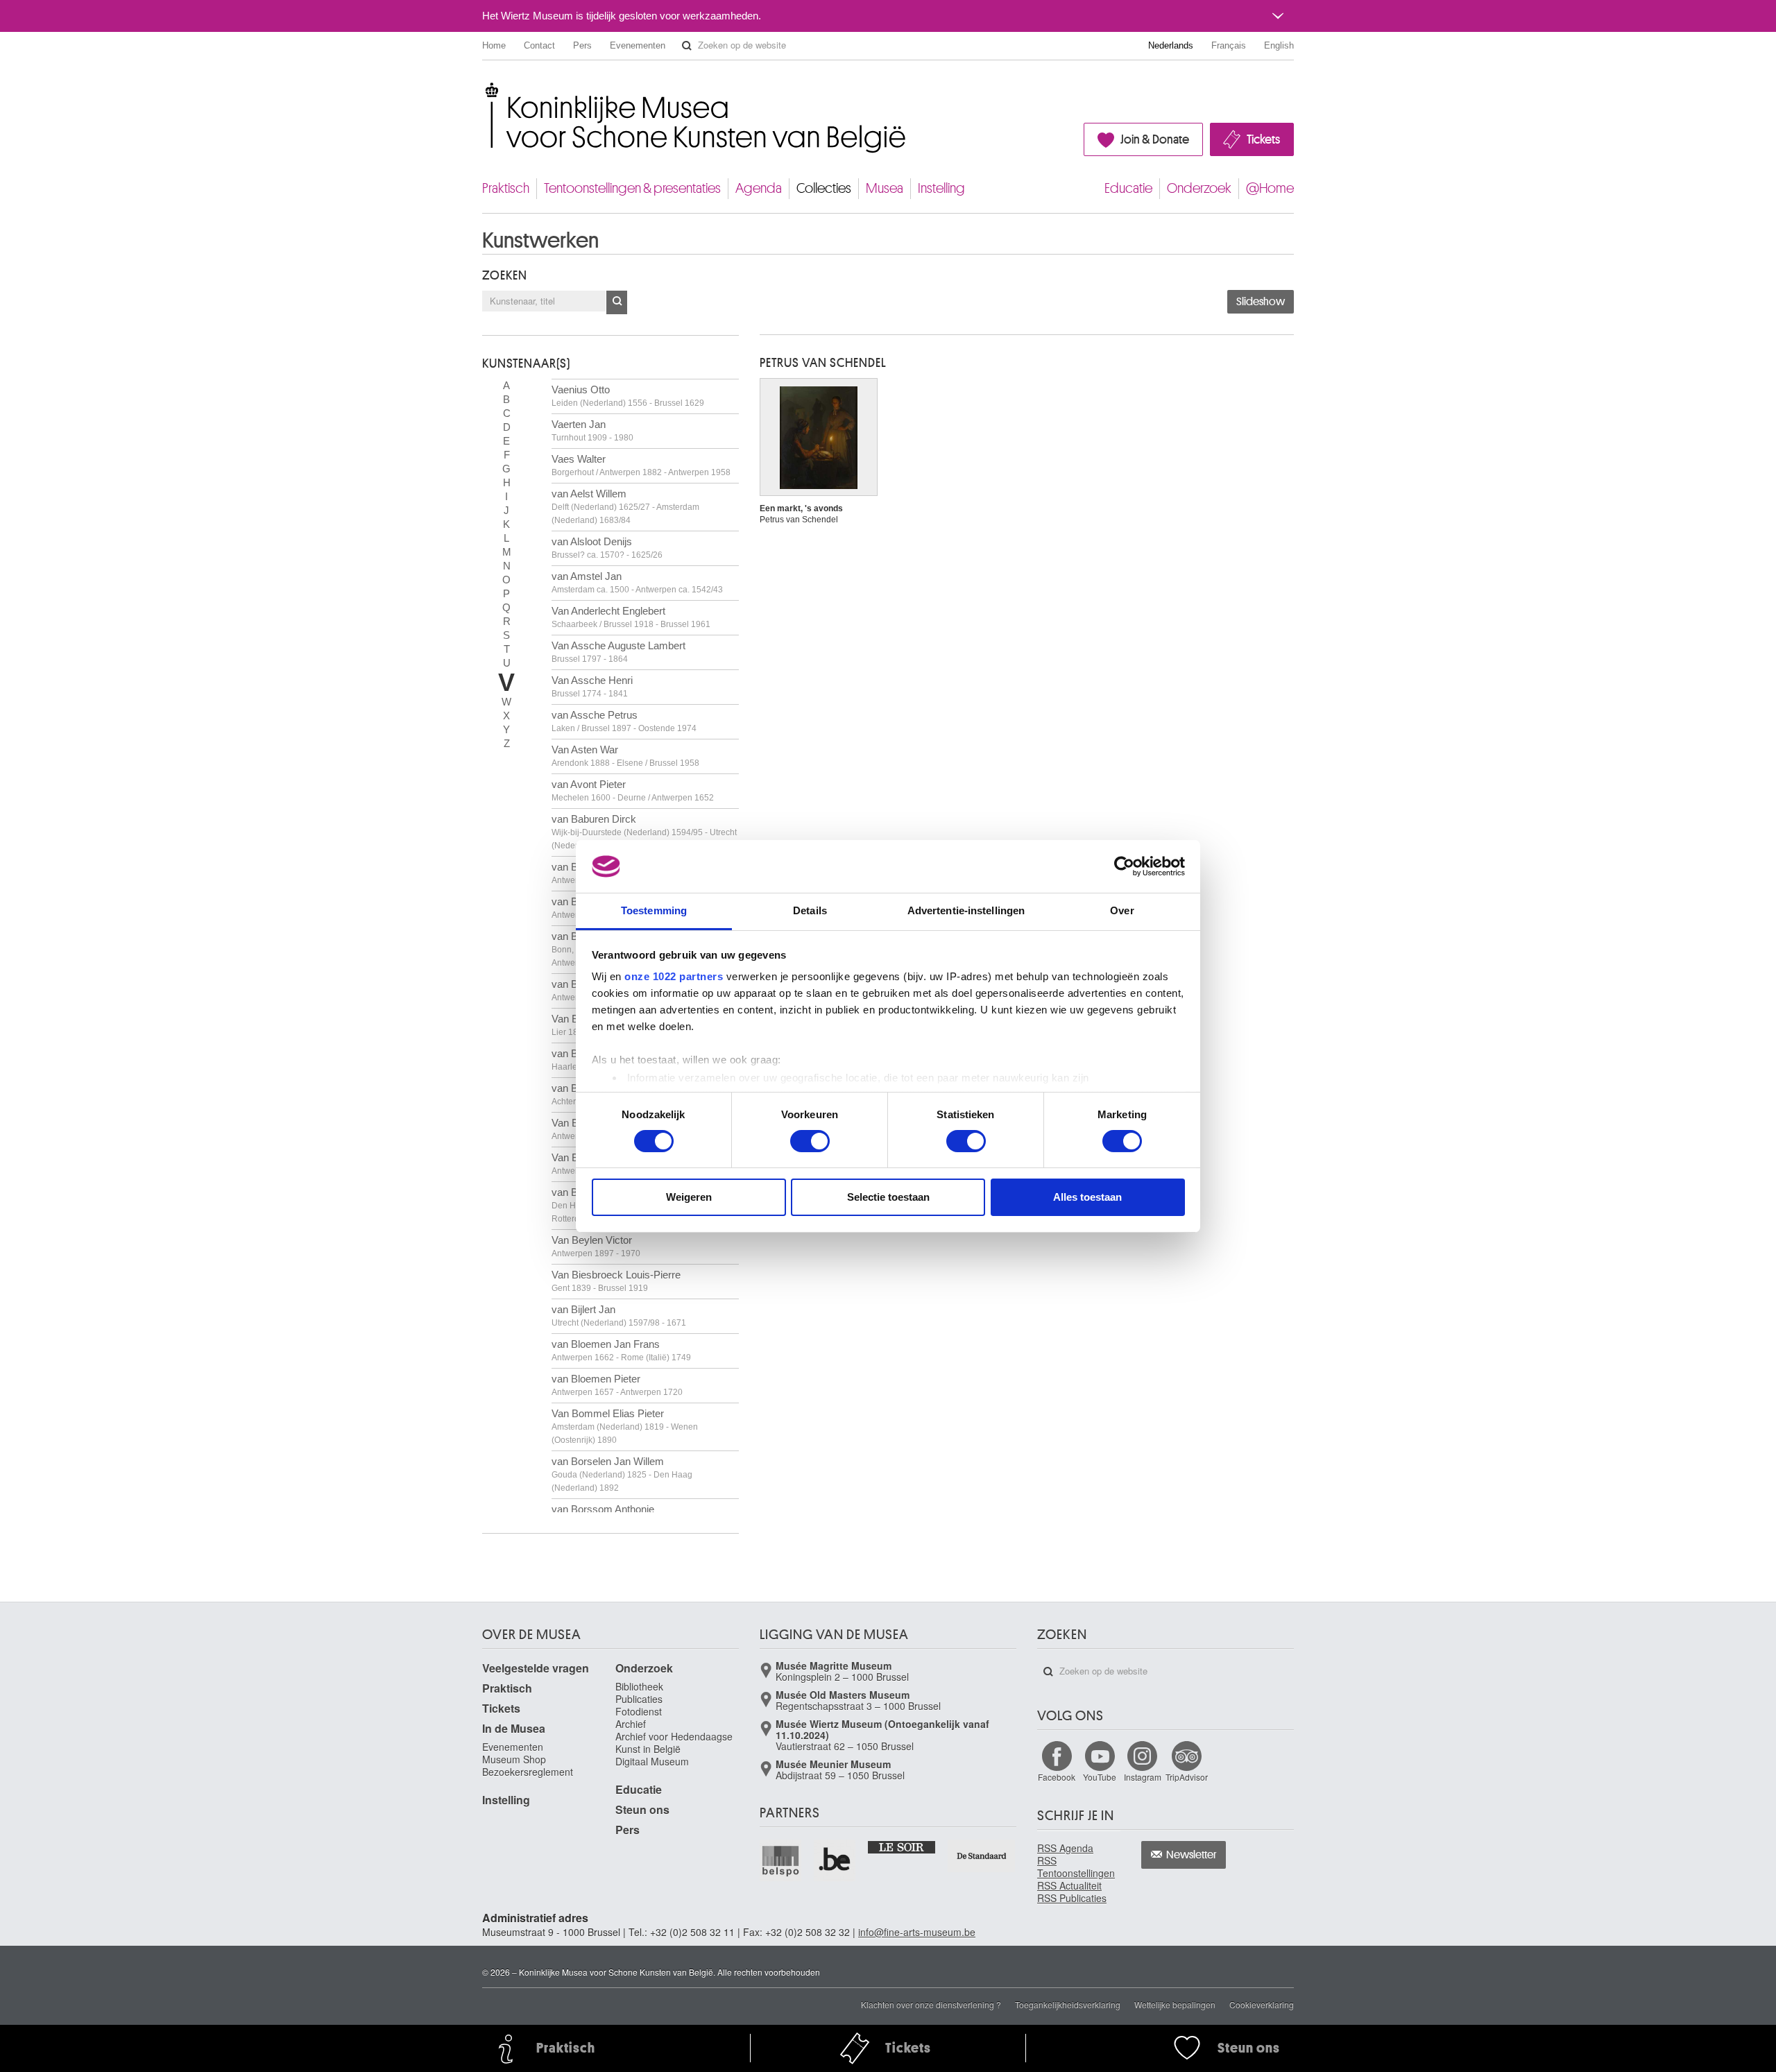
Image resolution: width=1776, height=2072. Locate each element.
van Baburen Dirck (644, 832)
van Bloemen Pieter (617, 1385)
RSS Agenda (1065, 1848)
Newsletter (1192, 1855)
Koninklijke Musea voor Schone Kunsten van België (485, 90)
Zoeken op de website (687, 46)
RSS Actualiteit (1069, 1885)
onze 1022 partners (674, 976)
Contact (539, 45)
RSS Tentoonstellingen (1076, 1867)
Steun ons (642, 1809)
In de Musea (514, 1728)
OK (617, 302)
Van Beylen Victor (596, 1246)
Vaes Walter (641, 465)
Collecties (824, 188)
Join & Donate (1155, 139)
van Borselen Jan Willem (622, 1474)
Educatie (1128, 188)
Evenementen (638, 45)
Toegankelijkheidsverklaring (1068, 2004)
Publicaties (639, 1699)
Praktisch (506, 188)
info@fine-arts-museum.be (917, 1932)
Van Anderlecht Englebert (631, 617)
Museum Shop (514, 1759)
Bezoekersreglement (528, 1772)
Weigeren (689, 1197)
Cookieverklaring (1262, 2004)
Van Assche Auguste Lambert (618, 652)
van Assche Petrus (624, 721)
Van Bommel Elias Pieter (625, 1426)
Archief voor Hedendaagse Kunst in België (674, 1743)
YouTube (1100, 1777)
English (1279, 45)
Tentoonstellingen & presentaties (632, 188)
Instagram (1143, 1777)
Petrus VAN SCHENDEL (823, 363)
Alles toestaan (1087, 1197)
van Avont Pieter (633, 790)
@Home (1270, 188)
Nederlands (1171, 45)
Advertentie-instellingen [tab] (966, 910)
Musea (885, 188)
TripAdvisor (1187, 1777)
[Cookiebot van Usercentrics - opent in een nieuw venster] (1124, 866)
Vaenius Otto (628, 396)
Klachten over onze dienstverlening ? (931, 2004)
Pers (582, 45)
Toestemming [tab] (654, 910)
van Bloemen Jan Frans (621, 1350)
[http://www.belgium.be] (835, 1860)
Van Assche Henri (592, 686)
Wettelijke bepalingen (1175, 2004)
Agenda (759, 188)
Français (1229, 45)
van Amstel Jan (637, 582)
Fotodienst (639, 1711)
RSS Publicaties (1072, 1898)
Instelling (941, 188)
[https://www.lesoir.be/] (902, 1847)
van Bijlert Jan (619, 1316)
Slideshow (1261, 302)
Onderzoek (1199, 188)
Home (494, 45)
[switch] (810, 1141)
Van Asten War (625, 756)
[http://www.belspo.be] (781, 1860)
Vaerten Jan (592, 430)
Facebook (1057, 1777)
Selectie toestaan (888, 1197)
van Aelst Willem (625, 506)
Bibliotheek (639, 1686)
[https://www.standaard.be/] (982, 1856)
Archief (631, 1724)
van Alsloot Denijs (607, 548)
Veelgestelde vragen (536, 1668)
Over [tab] (1122, 910)
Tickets (1263, 139)
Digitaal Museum (652, 1761)
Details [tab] (810, 910)
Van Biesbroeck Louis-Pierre (616, 1281)
